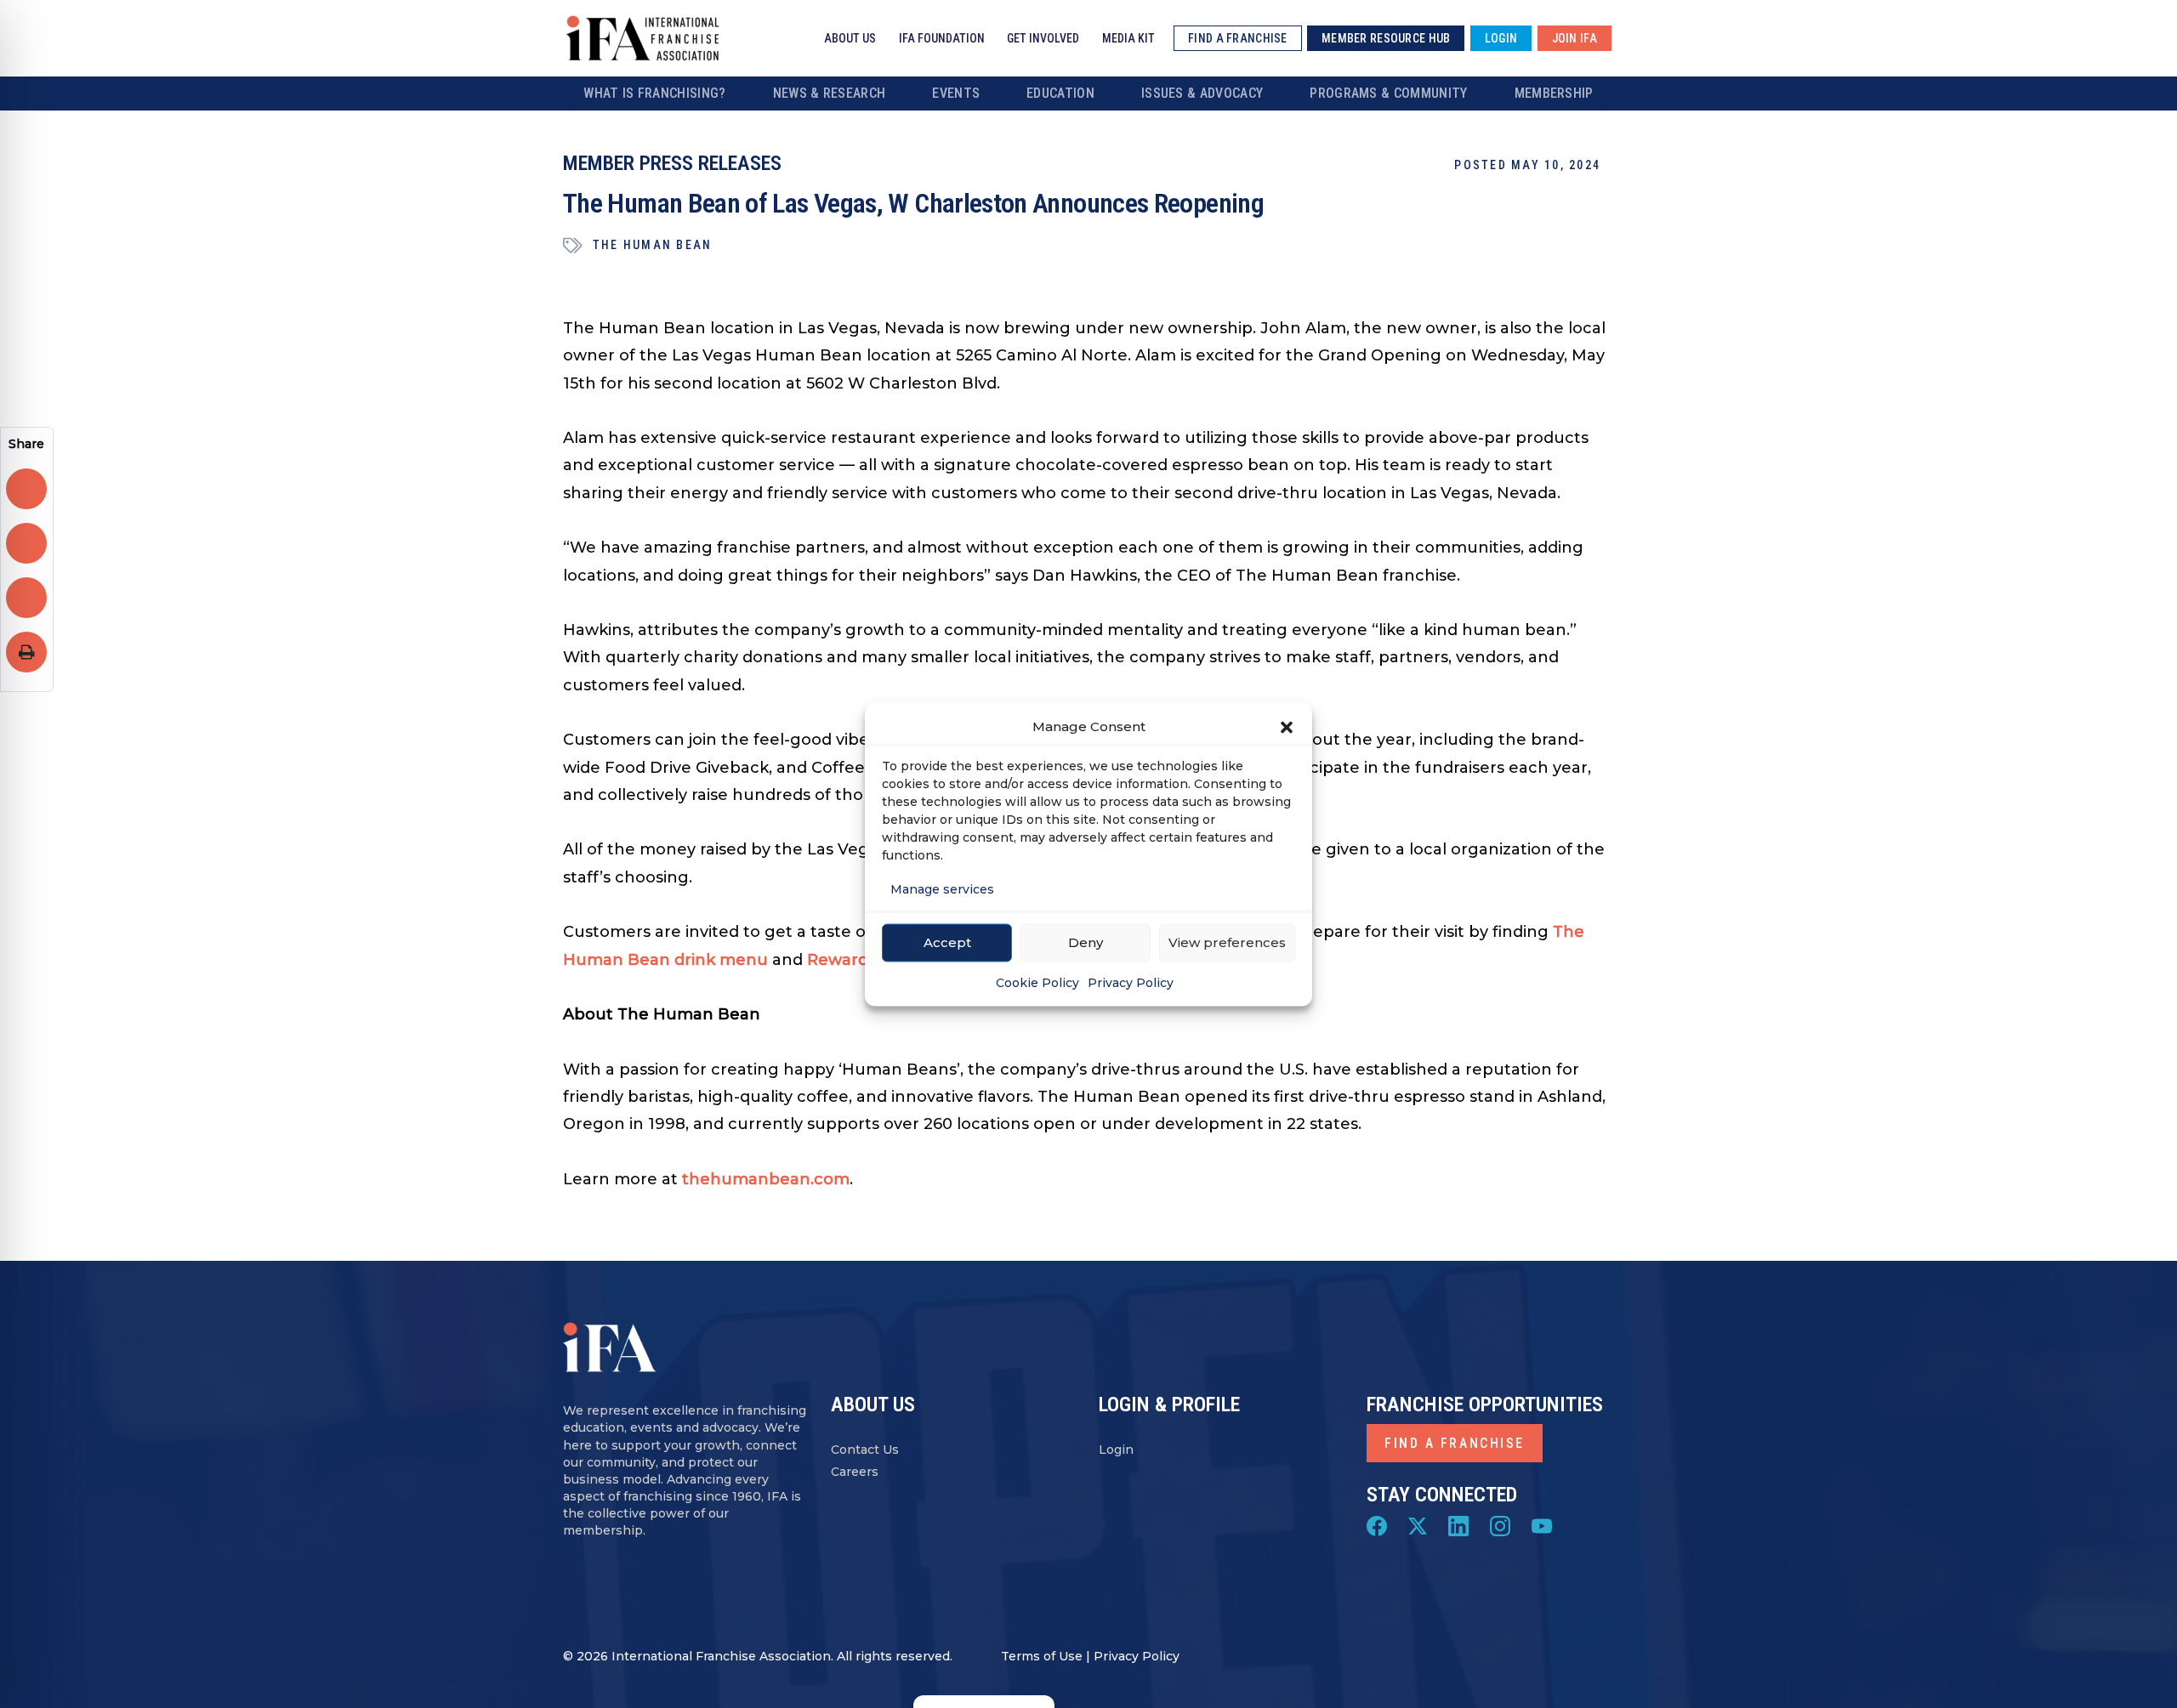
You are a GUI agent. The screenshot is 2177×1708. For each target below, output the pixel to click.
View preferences (1227, 942)
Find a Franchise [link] (1237, 38)
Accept (947, 942)
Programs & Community (1388, 93)
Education (1060, 93)
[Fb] (1377, 1525)
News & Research (830, 93)
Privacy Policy (1131, 982)
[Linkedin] (1458, 1525)
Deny (1086, 942)
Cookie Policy (1037, 982)
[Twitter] (1418, 1525)
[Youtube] (1542, 1525)
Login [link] (1501, 38)
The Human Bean (652, 245)
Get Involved (1043, 38)
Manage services (942, 888)
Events (956, 93)
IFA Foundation (942, 38)
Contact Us (865, 1450)
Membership (1554, 93)
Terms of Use (1042, 1656)
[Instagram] (1500, 1525)
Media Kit (1128, 38)
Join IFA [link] (1574, 38)
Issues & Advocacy (1202, 93)
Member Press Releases (672, 163)
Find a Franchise (1455, 1443)
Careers (855, 1472)
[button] (1287, 726)
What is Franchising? (654, 93)
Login (1116, 1450)
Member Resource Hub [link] (1386, 38)
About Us (850, 38)
